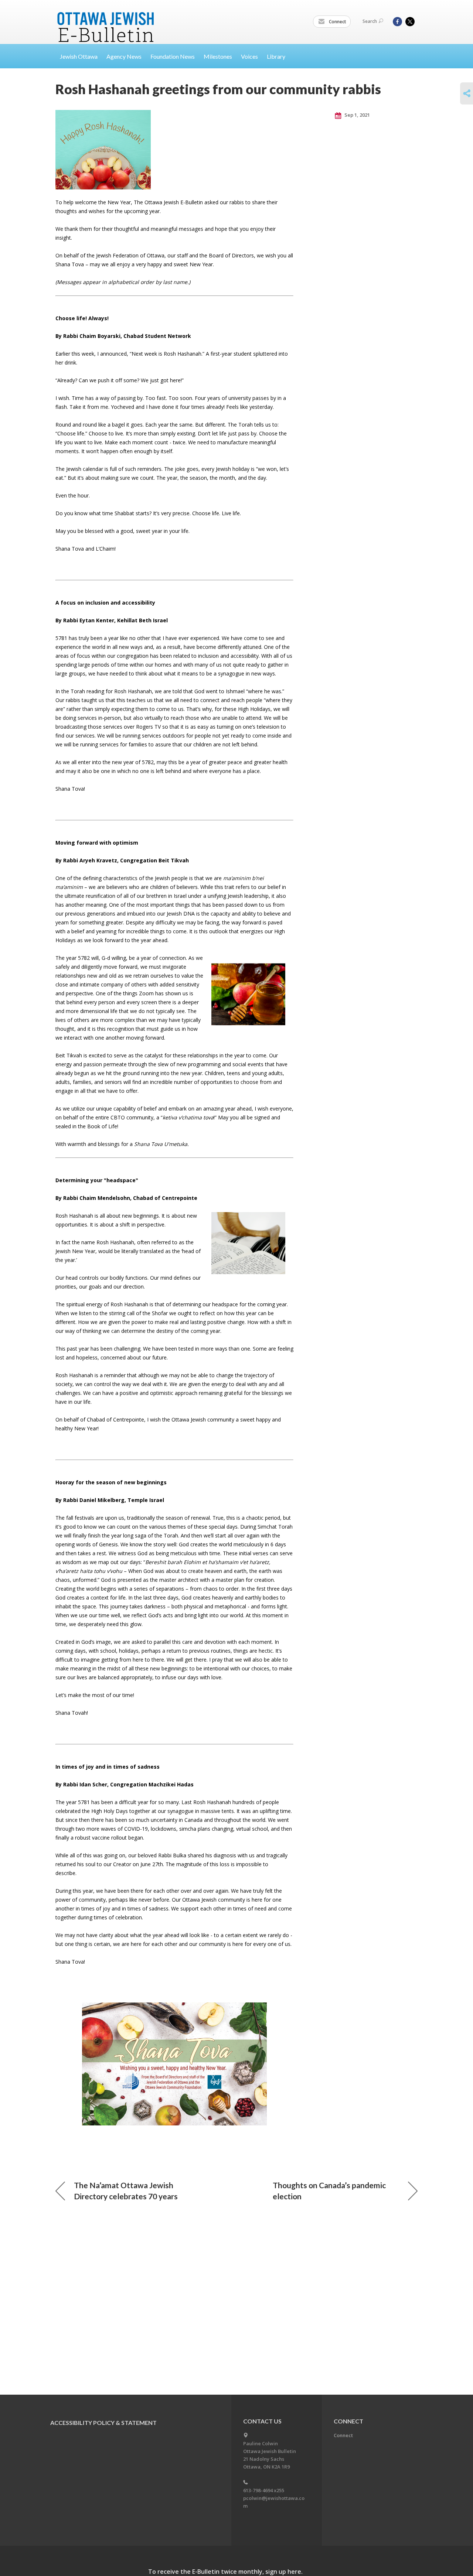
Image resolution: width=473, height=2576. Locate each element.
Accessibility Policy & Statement (103, 2423)
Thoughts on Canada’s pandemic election (329, 2191)
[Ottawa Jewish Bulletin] (107, 18)
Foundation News (173, 56)
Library (276, 56)
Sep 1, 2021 (357, 115)
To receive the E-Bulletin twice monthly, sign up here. (225, 2572)
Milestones (218, 56)
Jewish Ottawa (79, 56)
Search (370, 21)
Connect (337, 22)
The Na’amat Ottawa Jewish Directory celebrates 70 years (126, 2191)
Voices (249, 56)
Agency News (124, 56)
